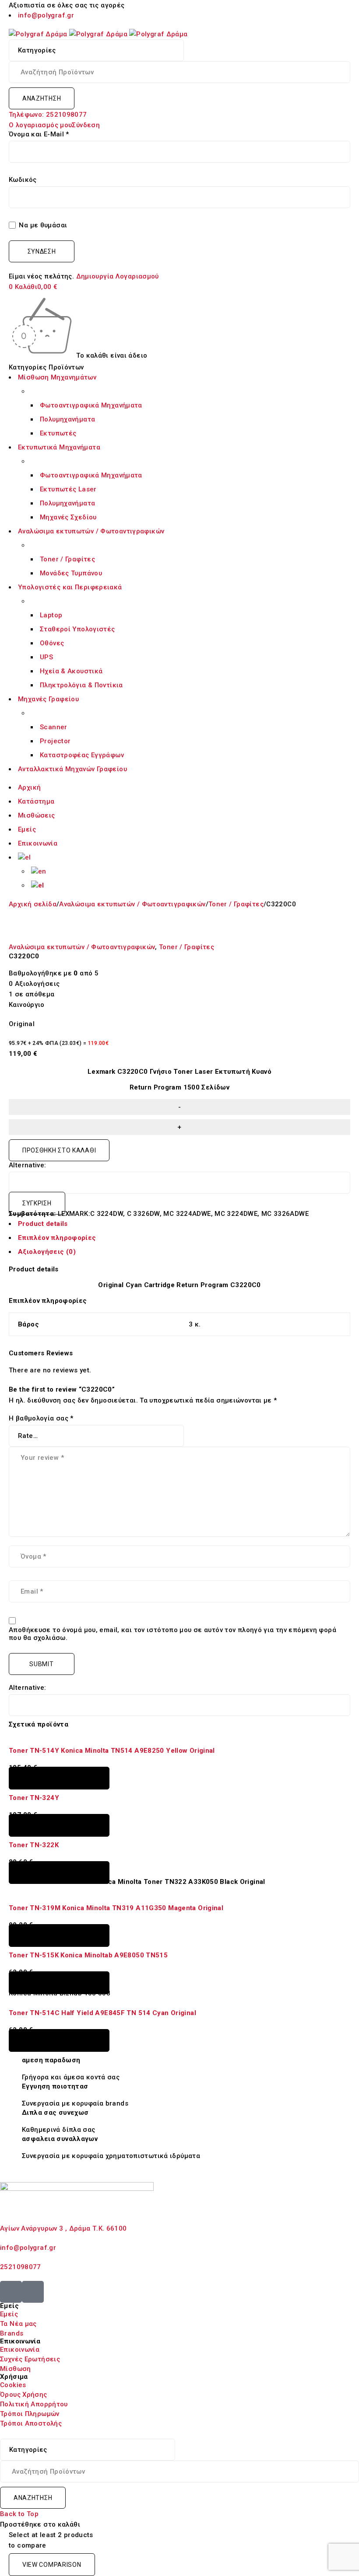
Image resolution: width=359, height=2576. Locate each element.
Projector (55, 741)
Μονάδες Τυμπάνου (71, 573)
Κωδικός (23, 180)
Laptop (51, 615)
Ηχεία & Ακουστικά (71, 671)
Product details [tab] (43, 1224)
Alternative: (28, 1165)
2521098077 (21, 2267)
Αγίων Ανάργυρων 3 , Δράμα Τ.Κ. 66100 (64, 2228)
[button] (59, 1778)
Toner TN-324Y (34, 1798)
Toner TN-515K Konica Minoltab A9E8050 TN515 (88, 1955)
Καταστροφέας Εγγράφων (82, 755)
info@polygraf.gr (46, 15)
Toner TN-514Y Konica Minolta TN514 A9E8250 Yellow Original (113, 1751)
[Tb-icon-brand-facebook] (11, 2292)
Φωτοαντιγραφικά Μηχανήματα (91, 405)
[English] (39, 871)
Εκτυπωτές (58, 433)
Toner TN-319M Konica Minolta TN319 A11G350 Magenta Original (117, 1908)
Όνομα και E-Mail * (39, 134)
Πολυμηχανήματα (67, 419)
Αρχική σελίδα (33, 904)
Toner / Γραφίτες (67, 559)
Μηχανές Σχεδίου (68, 517)
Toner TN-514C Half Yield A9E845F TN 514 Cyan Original (102, 2013)
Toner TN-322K (34, 1845)
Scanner (54, 727)
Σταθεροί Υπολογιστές (77, 629)
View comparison (52, 2565)
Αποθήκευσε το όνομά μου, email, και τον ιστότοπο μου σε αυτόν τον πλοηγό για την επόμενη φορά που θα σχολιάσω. (172, 1634)
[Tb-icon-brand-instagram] (33, 2292)
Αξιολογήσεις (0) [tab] (47, 1252)
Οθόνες (52, 643)
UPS (46, 657)
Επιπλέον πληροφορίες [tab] (57, 1238)
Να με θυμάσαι (42, 225)
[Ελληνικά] (25, 857)
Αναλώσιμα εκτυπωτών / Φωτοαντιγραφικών (132, 904)
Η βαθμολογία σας (41, 1418)
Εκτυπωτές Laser (68, 489)
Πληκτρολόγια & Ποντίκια (81, 685)
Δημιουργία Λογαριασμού (118, 276)
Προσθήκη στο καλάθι (59, 1150)
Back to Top (19, 2514)
